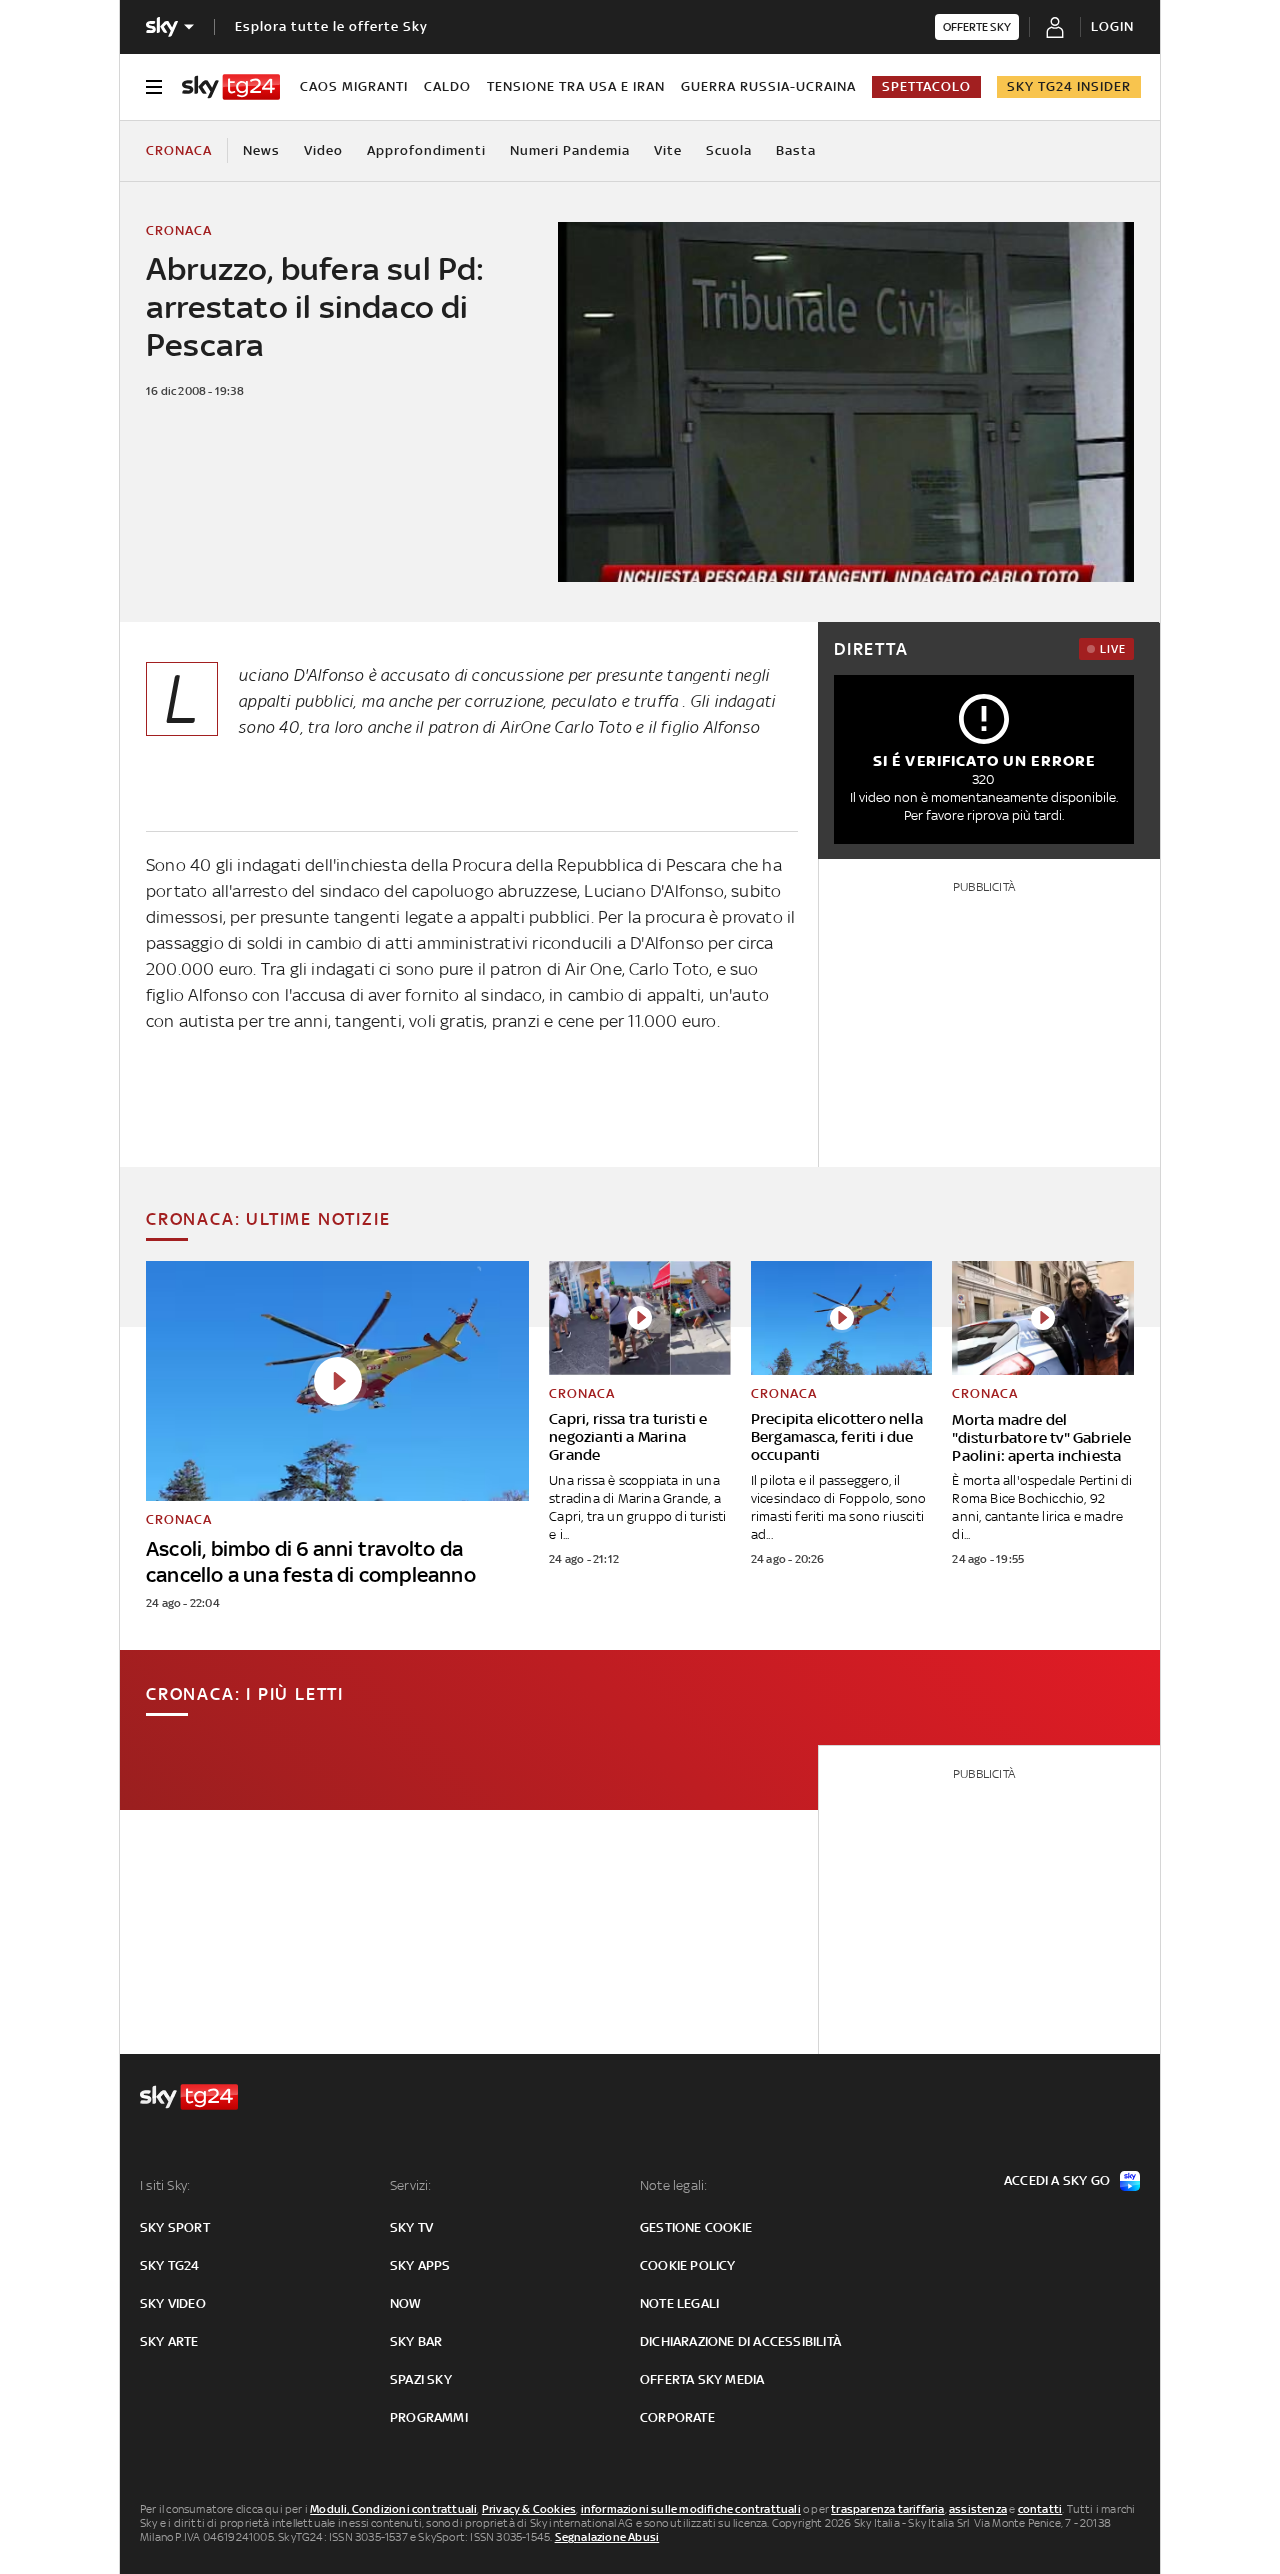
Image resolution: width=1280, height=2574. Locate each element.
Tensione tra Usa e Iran (576, 86)
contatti (1040, 2509)
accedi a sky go (1057, 2180)
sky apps (420, 2265)
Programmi (429, 2417)
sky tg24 (170, 2265)
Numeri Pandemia (570, 150)
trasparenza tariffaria (887, 2509)
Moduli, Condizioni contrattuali (393, 2509)
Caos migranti (354, 86)
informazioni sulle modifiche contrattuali (691, 2509)
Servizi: (411, 2185)
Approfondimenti (426, 150)
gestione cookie (696, 2227)
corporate (677, 2417)
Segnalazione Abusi (607, 2537)
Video (323, 150)
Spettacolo (926, 86)
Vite (668, 150)
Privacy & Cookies (529, 2509)
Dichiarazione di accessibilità (740, 2341)
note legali (679, 2303)
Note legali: (673, 2185)
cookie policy (688, 2265)
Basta (796, 150)
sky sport (175, 2227)
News (261, 150)
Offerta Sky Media (702, 2379)
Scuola (729, 150)
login (1112, 26)
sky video (173, 2303)
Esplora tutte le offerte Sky (331, 26)
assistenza (978, 2509)
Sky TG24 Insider (1069, 86)
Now (406, 2303)
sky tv (411, 2227)
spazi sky (421, 2379)
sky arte (169, 2341)
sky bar (416, 2341)
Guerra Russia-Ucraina (768, 86)
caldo (447, 86)
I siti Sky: (165, 2185)
